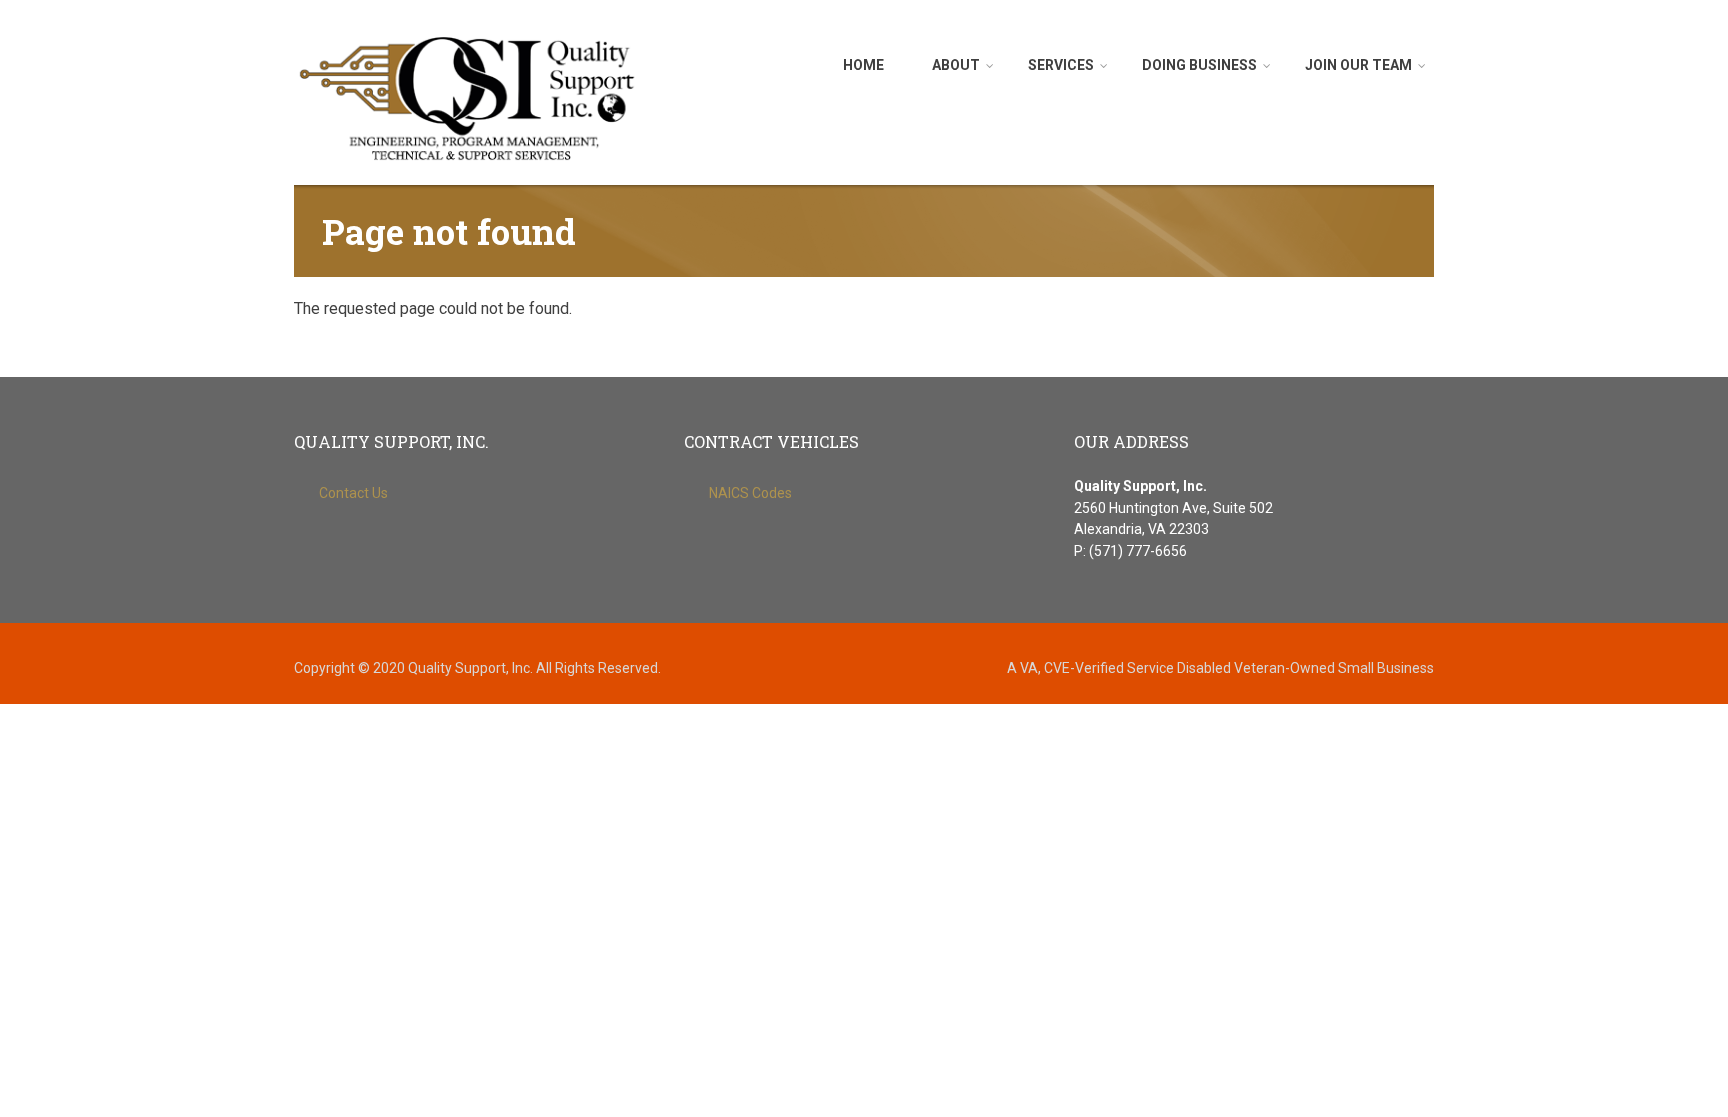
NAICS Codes (750, 493)
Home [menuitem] (863, 65)
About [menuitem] (956, 65)
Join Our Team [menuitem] (1358, 65)
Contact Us (353, 493)
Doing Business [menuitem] (1199, 65)
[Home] (469, 97)
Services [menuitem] (1061, 65)
